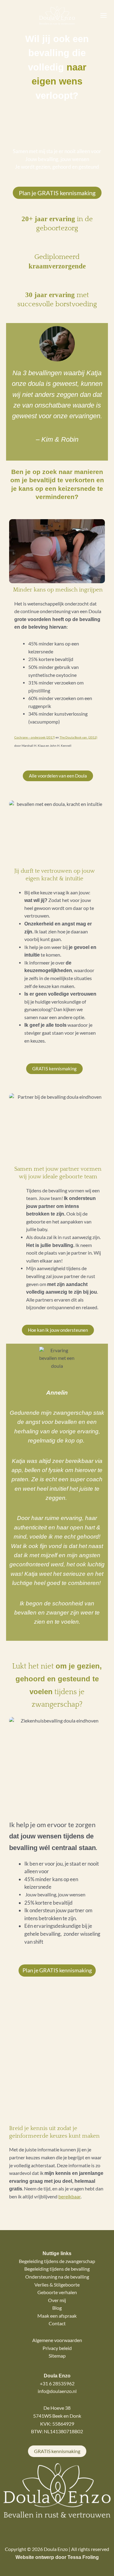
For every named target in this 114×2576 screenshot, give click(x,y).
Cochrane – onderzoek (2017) (35, 737)
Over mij (57, 2300)
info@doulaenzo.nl (57, 2391)
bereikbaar (69, 2197)
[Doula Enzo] (57, 16)
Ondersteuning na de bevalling (57, 2277)
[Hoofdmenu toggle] (104, 16)
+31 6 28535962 (57, 2384)
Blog (57, 2308)
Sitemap (57, 2356)
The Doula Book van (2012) (78, 737)
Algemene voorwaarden (57, 2340)
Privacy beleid (57, 2348)
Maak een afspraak (57, 2316)
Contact (57, 2323)
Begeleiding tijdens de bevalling (57, 2269)
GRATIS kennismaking (57, 2451)
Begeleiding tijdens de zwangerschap (57, 2261)
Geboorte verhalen (57, 2292)
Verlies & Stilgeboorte (57, 2285)
